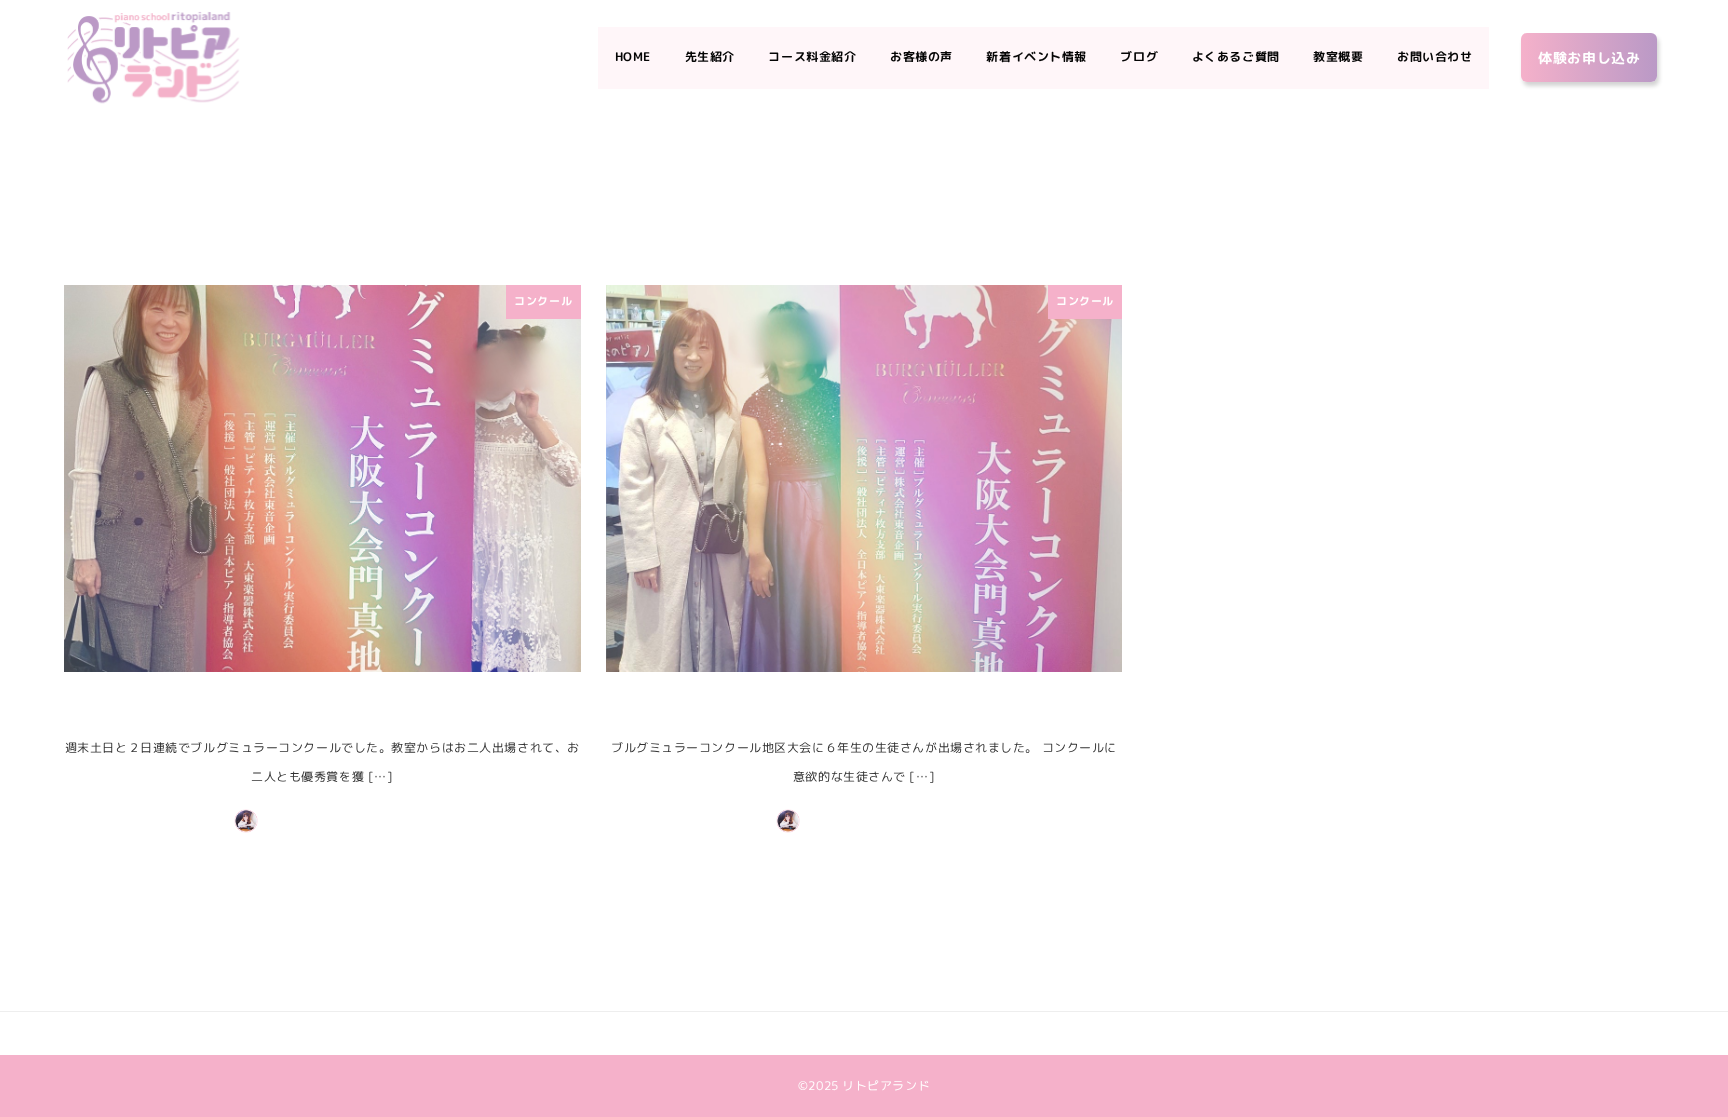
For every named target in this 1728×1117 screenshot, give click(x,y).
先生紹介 (624, 1033)
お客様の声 (774, 1033)
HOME (576, 1033)
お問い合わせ (1133, 1033)
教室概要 (1067, 1033)
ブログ (929, 1033)
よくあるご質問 (995, 1033)
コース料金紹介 (695, 1033)
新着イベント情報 (857, 1033)
